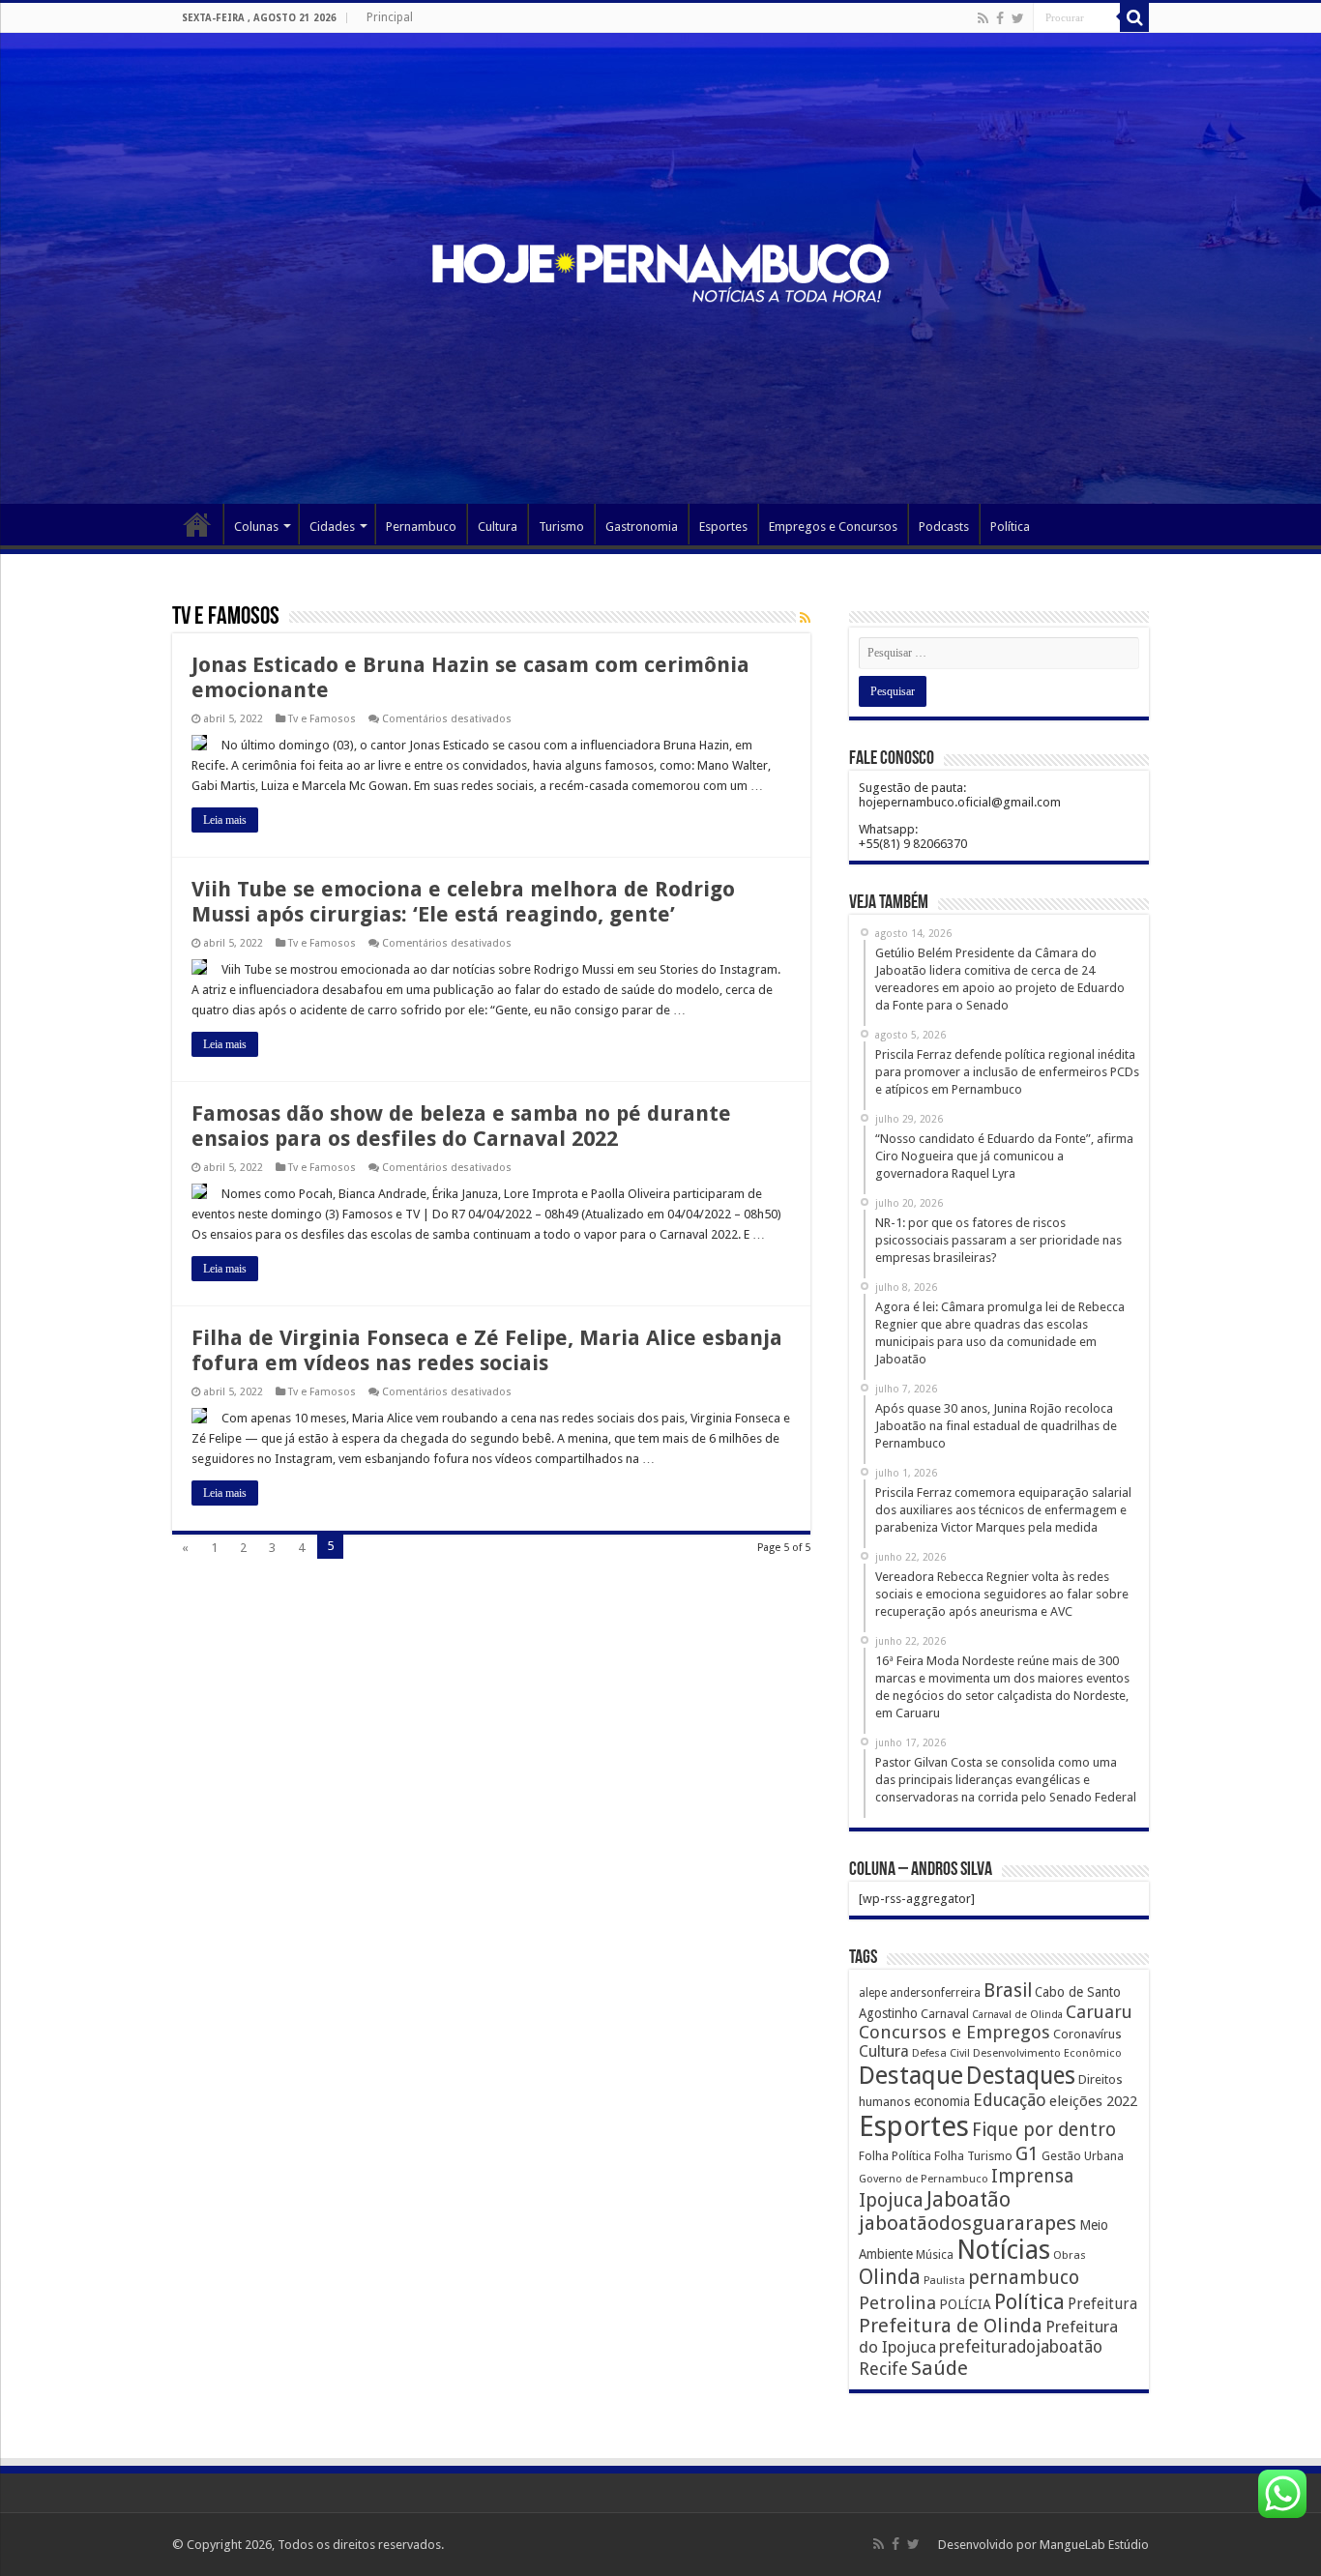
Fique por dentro (1044, 2130)
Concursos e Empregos (954, 2032)
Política (1010, 527)
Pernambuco (421, 527)
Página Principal (197, 524)
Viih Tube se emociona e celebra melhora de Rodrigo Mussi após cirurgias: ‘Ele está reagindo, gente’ (463, 902)
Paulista (944, 2281)
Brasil (1008, 1991)
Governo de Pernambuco (924, 2179)
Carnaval (945, 2014)
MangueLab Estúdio (1094, 2545)
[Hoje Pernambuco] (660, 270)
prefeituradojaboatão (1021, 2347)
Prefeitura (1102, 2304)
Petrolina (897, 2303)
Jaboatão (969, 2199)
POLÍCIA (965, 2304)
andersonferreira (935, 1993)
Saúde (939, 2368)
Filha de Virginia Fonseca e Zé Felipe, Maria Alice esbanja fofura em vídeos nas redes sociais (487, 1350)
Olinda (890, 2277)
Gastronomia (642, 527)
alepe (873, 1993)
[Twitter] (1018, 18)
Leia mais (225, 820)
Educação (1010, 2100)
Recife (883, 2369)
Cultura (498, 527)
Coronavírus (1087, 2034)
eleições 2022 (1093, 2101)
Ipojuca (891, 2200)
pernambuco (1024, 2278)
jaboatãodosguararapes (968, 2223)
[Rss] (983, 18)
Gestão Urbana (1083, 2156)
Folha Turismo (973, 2156)
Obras (1070, 2255)
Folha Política (895, 2156)
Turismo (561, 527)
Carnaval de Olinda (1017, 2015)
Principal (390, 17)
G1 (1027, 2154)
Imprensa (1032, 2176)
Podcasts (944, 527)
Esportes (723, 527)
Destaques (1021, 2076)
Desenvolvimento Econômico (1047, 2053)
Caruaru (1099, 2012)
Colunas (256, 527)
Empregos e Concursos (833, 527)
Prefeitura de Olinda (951, 2326)
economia (942, 2101)
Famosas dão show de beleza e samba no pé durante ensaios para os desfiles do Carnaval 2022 (461, 1126)
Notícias (1003, 2250)
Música (935, 2255)
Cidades (332, 527)
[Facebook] (1000, 18)
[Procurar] (1134, 17)
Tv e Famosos (322, 719)
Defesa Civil (941, 2053)
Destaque (911, 2075)
